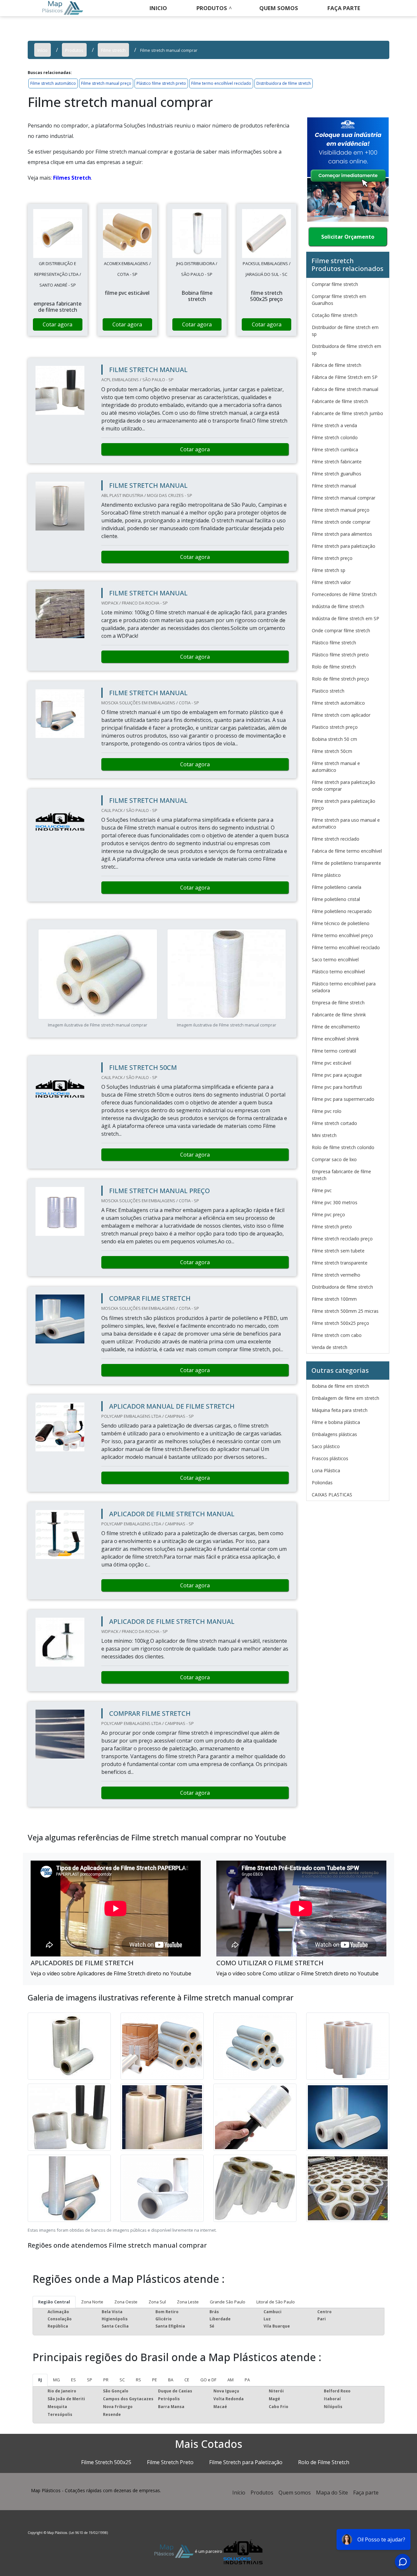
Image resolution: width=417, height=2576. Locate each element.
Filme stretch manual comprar (344, 498)
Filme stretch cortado (334, 1123)
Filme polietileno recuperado (342, 911)
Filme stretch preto (332, 1227)
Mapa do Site (332, 2493)
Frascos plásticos (330, 1458)
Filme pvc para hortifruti (337, 1087)
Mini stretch (324, 1135)
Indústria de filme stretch (338, 606)
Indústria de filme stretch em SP (345, 618)
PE (155, 2380)
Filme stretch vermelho (336, 1275)
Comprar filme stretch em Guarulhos (339, 300)
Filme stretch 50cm (332, 751)
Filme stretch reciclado (336, 839)
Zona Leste (188, 2302)
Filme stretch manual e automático (336, 767)
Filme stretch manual (334, 486)
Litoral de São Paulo (276, 2302)
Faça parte (366, 2493)
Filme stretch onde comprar (341, 522)
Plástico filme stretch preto (161, 83)
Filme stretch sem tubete (338, 1251)
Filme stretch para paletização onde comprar (344, 786)
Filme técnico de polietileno (341, 923)
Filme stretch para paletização (344, 546)
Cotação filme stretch (335, 315)
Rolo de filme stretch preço (340, 679)
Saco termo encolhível (335, 959)
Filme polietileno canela (337, 887)
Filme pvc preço (328, 1214)
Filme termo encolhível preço (342, 935)
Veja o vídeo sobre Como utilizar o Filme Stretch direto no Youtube (297, 1973)
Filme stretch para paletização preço (344, 804)
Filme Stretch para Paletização (246, 2462)
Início (239, 2493)
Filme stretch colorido (335, 437)
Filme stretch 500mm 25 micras (345, 1311)
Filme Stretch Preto (170, 2462)
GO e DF (208, 2380)
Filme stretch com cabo (337, 1335)
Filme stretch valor (331, 582)
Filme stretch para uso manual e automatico (346, 823)
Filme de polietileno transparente (346, 863)
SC (122, 2380)
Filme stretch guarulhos (337, 474)
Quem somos (279, 8)
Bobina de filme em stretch (340, 1386)
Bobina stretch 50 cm (334, 739)
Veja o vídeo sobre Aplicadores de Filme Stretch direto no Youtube (111, 1973)
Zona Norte (92, 2302)
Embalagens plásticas (334, 1434)
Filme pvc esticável (331, 1063)
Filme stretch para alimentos (342, 534)
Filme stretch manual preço (106, 83)
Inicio (158, 8)
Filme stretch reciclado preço (342, 1239)
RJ (40, 2380)
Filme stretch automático (53, 83)
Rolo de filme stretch (334, 667)
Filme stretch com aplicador (341, 715)
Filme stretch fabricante (337, 462)
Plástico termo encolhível (338, 972)
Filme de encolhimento (336, 1027)
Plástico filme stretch (334, 643)
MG (57, 2380)
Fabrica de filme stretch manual (345, 389)
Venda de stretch (330, 1347)
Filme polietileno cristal (336, 899)
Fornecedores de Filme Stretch (344, 594)
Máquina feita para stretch (340, 1410)
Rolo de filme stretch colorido (343, 1147)
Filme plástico (326, 875)
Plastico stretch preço (335, 727)
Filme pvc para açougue (337, 1075)
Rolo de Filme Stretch (324, 2462)
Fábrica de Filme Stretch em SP (345, 377)
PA (247, 2380)
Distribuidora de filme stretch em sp (346, 350)
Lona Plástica (326, 1470)
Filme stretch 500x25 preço (340, 1323)
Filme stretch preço (332, 558)
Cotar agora (58, 324)
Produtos (212, 8)
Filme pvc (322, 1190)
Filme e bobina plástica (336, 1422)
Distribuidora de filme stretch (284, 83)
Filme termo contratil (334, 1051)
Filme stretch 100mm (334, 1299)
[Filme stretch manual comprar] (58, 233)
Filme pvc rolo (327, 1111)
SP (90, 2380)
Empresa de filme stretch (338, 1003)
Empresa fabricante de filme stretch (341, 1175)
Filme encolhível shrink (335, 1039)
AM (230, 2380)
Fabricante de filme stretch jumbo (347, 413)
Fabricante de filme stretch (340, 401)
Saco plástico (326, 1446)
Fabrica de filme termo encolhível (347, 851)
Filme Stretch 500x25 (106, 2462)
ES (73, 2380)
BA (171, 2380)
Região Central (54, 2302)
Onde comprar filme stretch (341, 630)
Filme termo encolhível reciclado (221, 83)
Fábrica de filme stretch (337, 365)
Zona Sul (157, 2302)
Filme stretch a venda (334, 425)
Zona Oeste (126, 2302)
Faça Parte (344, 8)
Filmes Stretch (72, 178)
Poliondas (322, 1483)
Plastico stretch (328, 691)
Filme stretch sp (329, 570)
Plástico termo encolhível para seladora (344, 987)
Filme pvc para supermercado (343, 1099)
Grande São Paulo (228, 2302)
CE (187, 2380)
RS (138, 2380)
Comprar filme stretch (335, 284)
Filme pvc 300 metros (335, 1202)
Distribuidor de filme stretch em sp (345, 331)
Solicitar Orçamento (348, 237)
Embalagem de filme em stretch (345, 1398)
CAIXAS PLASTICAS (332, 1495)
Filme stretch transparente (340, 1263)
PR (106, 2380)
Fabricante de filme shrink (339, 1015)
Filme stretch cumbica (335, 449)
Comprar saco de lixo (334, 1159)
